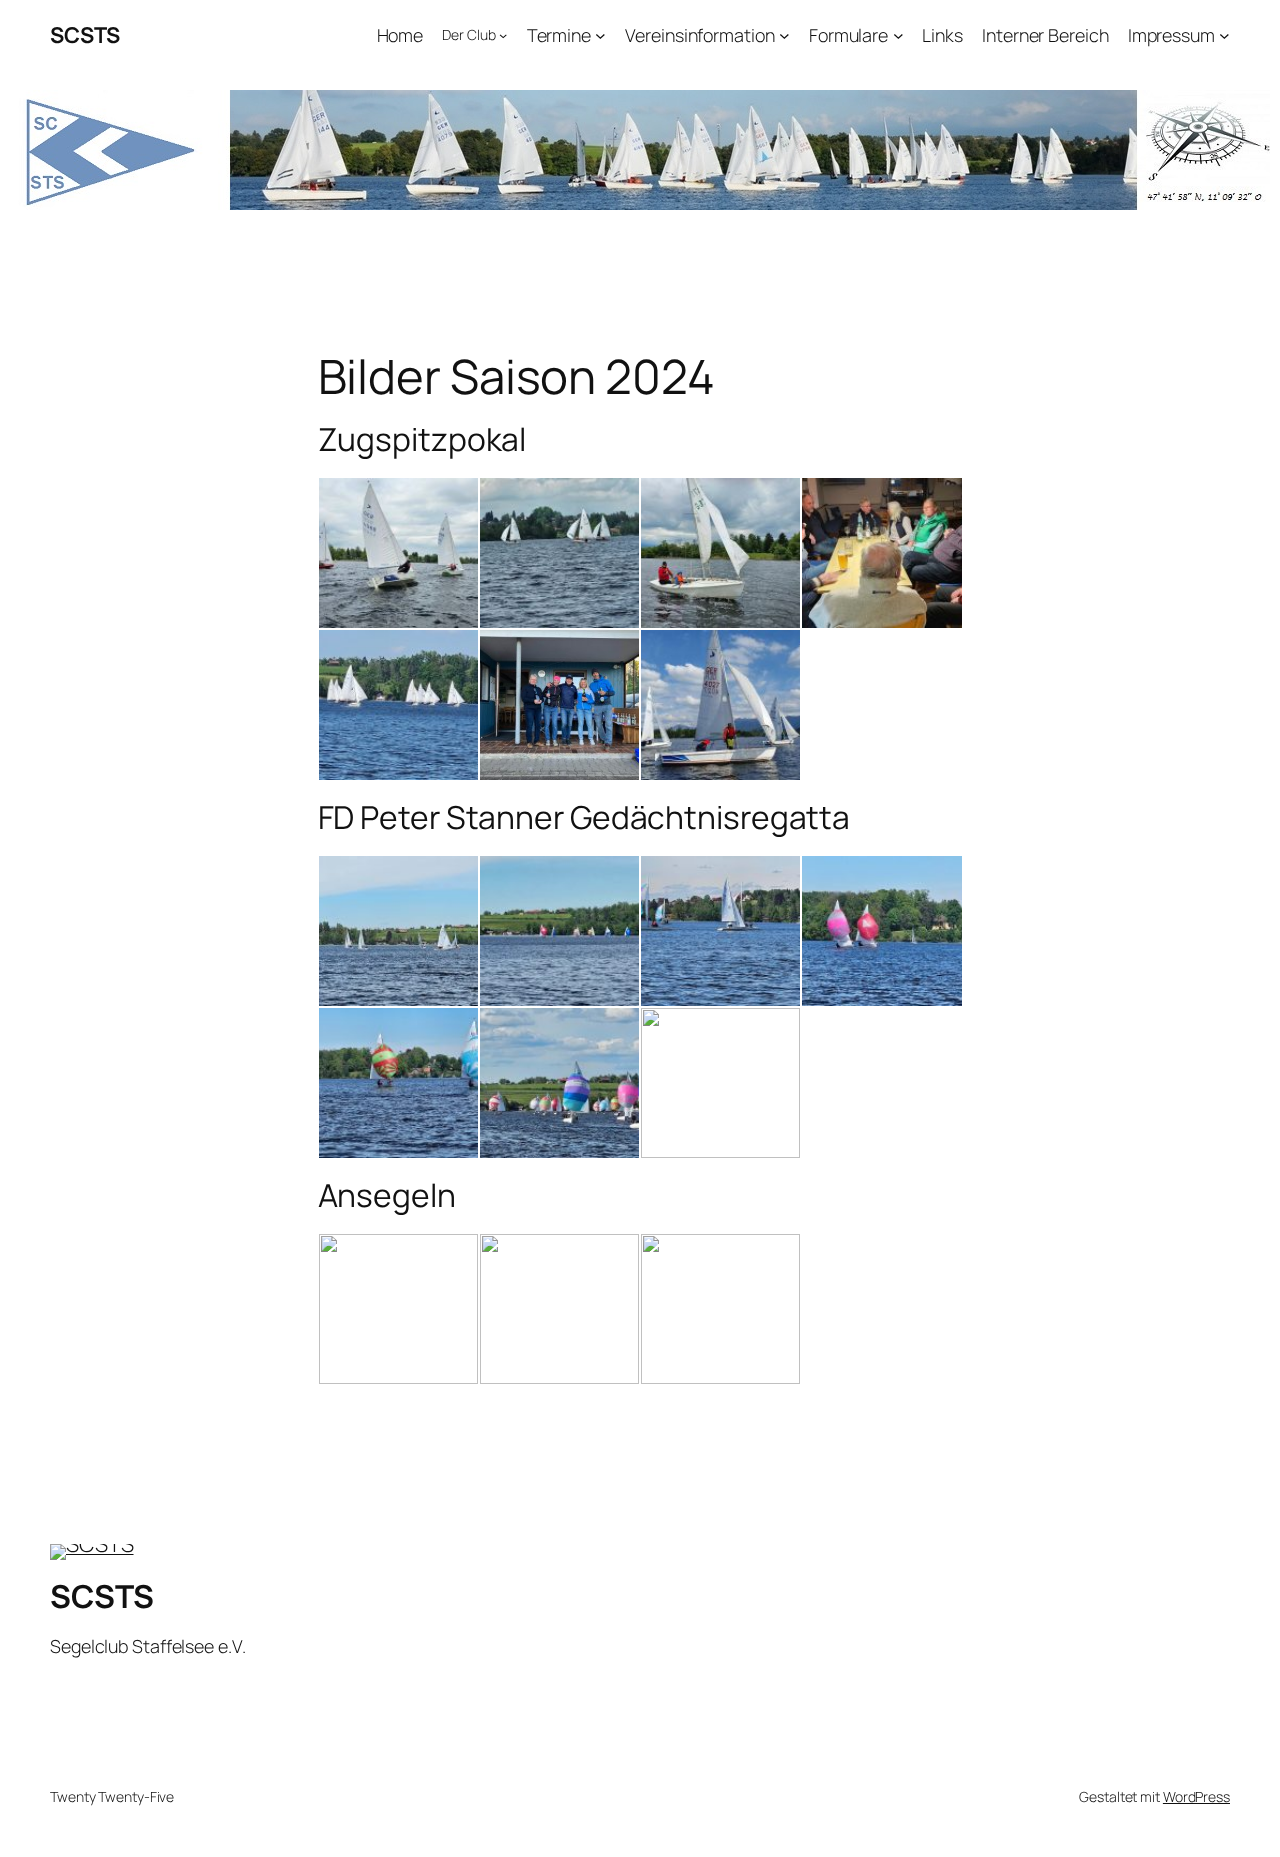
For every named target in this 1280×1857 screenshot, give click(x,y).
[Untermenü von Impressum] (1224, 35)
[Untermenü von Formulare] (898, 35)
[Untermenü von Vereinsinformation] (784, 35)
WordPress (1196, 1796)
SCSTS (85, 35)
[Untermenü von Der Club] (503, 35)
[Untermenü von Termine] (600, 35)
